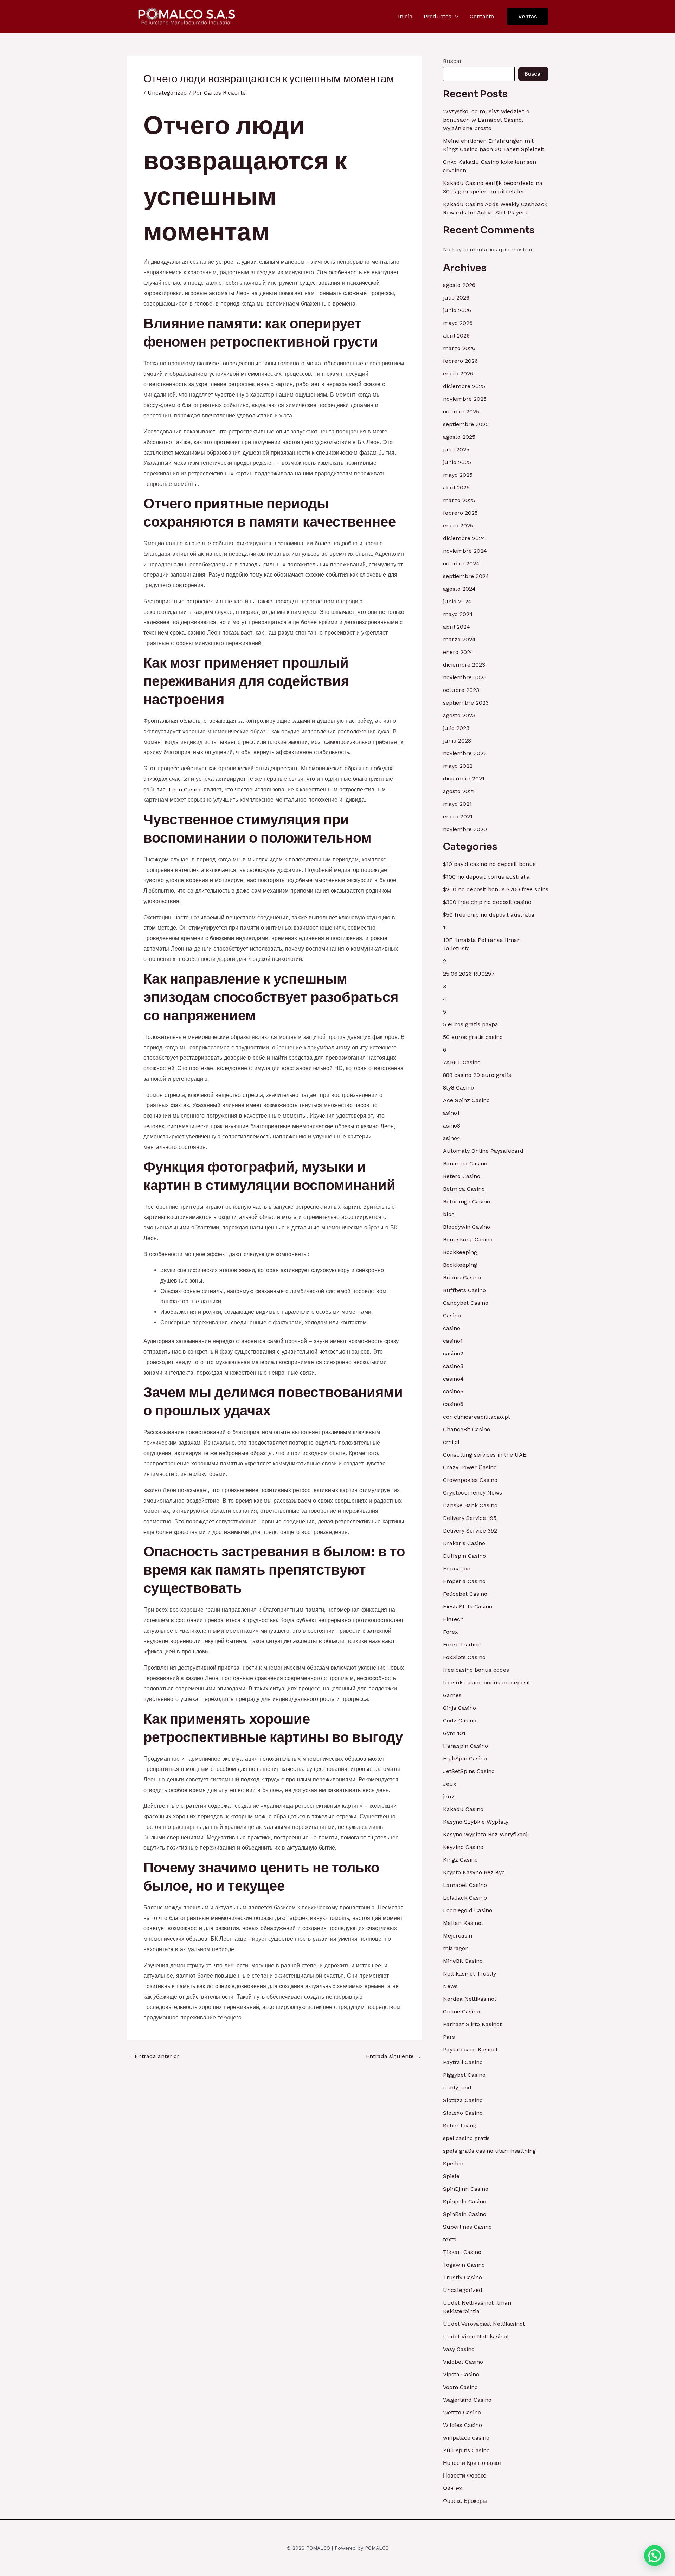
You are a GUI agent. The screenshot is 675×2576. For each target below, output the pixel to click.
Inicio (405, 16)
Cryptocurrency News (472, 1493)
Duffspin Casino (464, 1556)
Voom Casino (460, 2387)
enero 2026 (458, 374)
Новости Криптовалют (472, 2463)
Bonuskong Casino (468, 1239)
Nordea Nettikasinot (470, 1999)
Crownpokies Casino (470, 1480)
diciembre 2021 (464, 779)
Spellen (453, 2163)
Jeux (450, 1784)
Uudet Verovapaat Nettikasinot (484, 2324)
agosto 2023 (459, 715)
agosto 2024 (459, 589)
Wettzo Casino (462, 2412)
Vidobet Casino (463, 2362)
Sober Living (460, 2125)
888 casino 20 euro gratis (477, 1075)
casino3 (453, 1366)
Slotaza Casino (463, 2100)
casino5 (453, 1391)
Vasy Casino (459, 2349)
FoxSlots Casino (464, 1657)
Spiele (451, 2176)
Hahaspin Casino (465, 1746)
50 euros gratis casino (473, 1037)
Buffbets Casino (464, 1290)
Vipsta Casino (461, 2374)
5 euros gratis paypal (471, 1024)
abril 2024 (457, 627)
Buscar (452, 61)
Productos (438, 16)
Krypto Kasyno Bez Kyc (474, 1872)
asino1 (451, 1113)
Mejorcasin (458, 1936)
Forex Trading (462, 1644)
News (450, 1986)
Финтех (452, 2488)
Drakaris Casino (464, 1543)
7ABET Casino (462, 1062)
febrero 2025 (460, 513)
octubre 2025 (461, 412)
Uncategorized (167, 93)
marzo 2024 (459, 639)
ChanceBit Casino (467, 1429)
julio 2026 (456, 298)
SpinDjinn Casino (466, 2189)
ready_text (457, 2087)
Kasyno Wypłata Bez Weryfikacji (486, 1834)
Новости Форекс (464, 2476)
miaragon (456, 1948)
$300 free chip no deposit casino (487, 902)
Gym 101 (454, 1733)
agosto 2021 (459, 791)
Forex (451, 1632)
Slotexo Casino (463, 2113)
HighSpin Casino (465, 1758)
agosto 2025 (459, 437)
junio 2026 (457, 310)
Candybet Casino (466, 1303)
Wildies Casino (462, 2425)
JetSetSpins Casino (469, 1771)
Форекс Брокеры (465, 2501)
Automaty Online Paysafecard (483, 1151)
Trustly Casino (462, 2277)
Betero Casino (462, 1176)
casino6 (453, 1404)
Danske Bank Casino (470, 1505)
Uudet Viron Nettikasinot (476, 2336)
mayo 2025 (458, 475)
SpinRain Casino (465, 2214)
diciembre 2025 (464, 386)
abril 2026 (456, 336)
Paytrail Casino (463, 2062)
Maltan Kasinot (463, 1923)
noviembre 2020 (465, 829)
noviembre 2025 (465, 399)
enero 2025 (458, 525)
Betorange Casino (467, 1202)
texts (450, 2239)
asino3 (452, 1126)
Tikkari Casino (462, 2252)
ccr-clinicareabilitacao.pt (477, 1417)
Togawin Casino (464, 2265)
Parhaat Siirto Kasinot (472, 2024)
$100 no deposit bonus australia (486, 877)
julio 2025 (456, 449)
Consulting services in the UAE (485, 1455)
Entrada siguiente (394, 2056)
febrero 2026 (460, 361)
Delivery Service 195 (470, 1518)
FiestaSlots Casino (468, 1607)
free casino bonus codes (476, 1670)
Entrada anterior (153, 2056)
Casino (452, 1315)
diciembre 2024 (464, 538)
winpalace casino (466, 2438)
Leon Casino (185, 789)
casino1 (453, 1341)
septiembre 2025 (466, 424)
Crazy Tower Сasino (470, 1467)
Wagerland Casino (467, 2400)
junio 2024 (457, 601)
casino (452, 1328)
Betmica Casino (464, 1189)
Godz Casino (460, 1720)
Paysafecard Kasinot (470, 2050)
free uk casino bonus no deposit (487, 1682)
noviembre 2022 (465, 753)
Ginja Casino (459, 1708)
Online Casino (461, 2012)
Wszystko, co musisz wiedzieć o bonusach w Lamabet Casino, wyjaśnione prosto (486, 120)
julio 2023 (456, 728)
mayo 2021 (457, 804)
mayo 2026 (458, 323)
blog (449, 1214)
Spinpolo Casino (465, 2201)
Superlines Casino (467, 2227)
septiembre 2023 (466, 703)
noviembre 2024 (465, 551)
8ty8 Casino (458, 1088)
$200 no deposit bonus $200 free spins (496, 889)
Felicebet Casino (465, 1594)
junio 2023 (457, 741)
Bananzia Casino (465, 1164)
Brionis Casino (462, 1277)
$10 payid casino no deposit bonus (489, 864)
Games (452, 1695)
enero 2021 (458, 817)
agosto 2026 (459, 285)
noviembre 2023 (465, 677)
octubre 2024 (461, 563)
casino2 (453, 1353)
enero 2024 (458, 652)
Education (457, 1569)
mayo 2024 (458, 614)
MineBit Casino (463, 1961)
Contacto (482, 16)
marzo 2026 (459, 348)
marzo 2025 (459, 500)
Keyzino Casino (463, 1847)
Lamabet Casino (465, 1885)
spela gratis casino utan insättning (489, 2151)
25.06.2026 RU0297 (469, 974)
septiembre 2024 (466, 576)
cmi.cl (451, 1442)
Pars (449, 2037)
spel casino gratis (466, 2138)
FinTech (453, 1619)
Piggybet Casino (464, 2075)
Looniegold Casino (468, 1910)
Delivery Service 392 (470, 1531)
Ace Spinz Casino (466, 1100)
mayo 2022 (458, 766)
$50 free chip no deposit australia (489, 915)
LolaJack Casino (465, 1898)
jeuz (449, 1796)
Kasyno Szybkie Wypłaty (476, 1822)
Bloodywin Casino (467, 1227)
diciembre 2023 (464, 665)
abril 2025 (456, 487)
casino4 (453, 1379)
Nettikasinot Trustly (470, 1974)
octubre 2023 (461, 690)
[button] (455, 17)
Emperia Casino (464, 1581)
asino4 (452, 1138)
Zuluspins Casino (466, 2450)
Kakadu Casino (463, 1809)
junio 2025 (457, 462)
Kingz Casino (460, 1860)
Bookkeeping (460, 1252)
